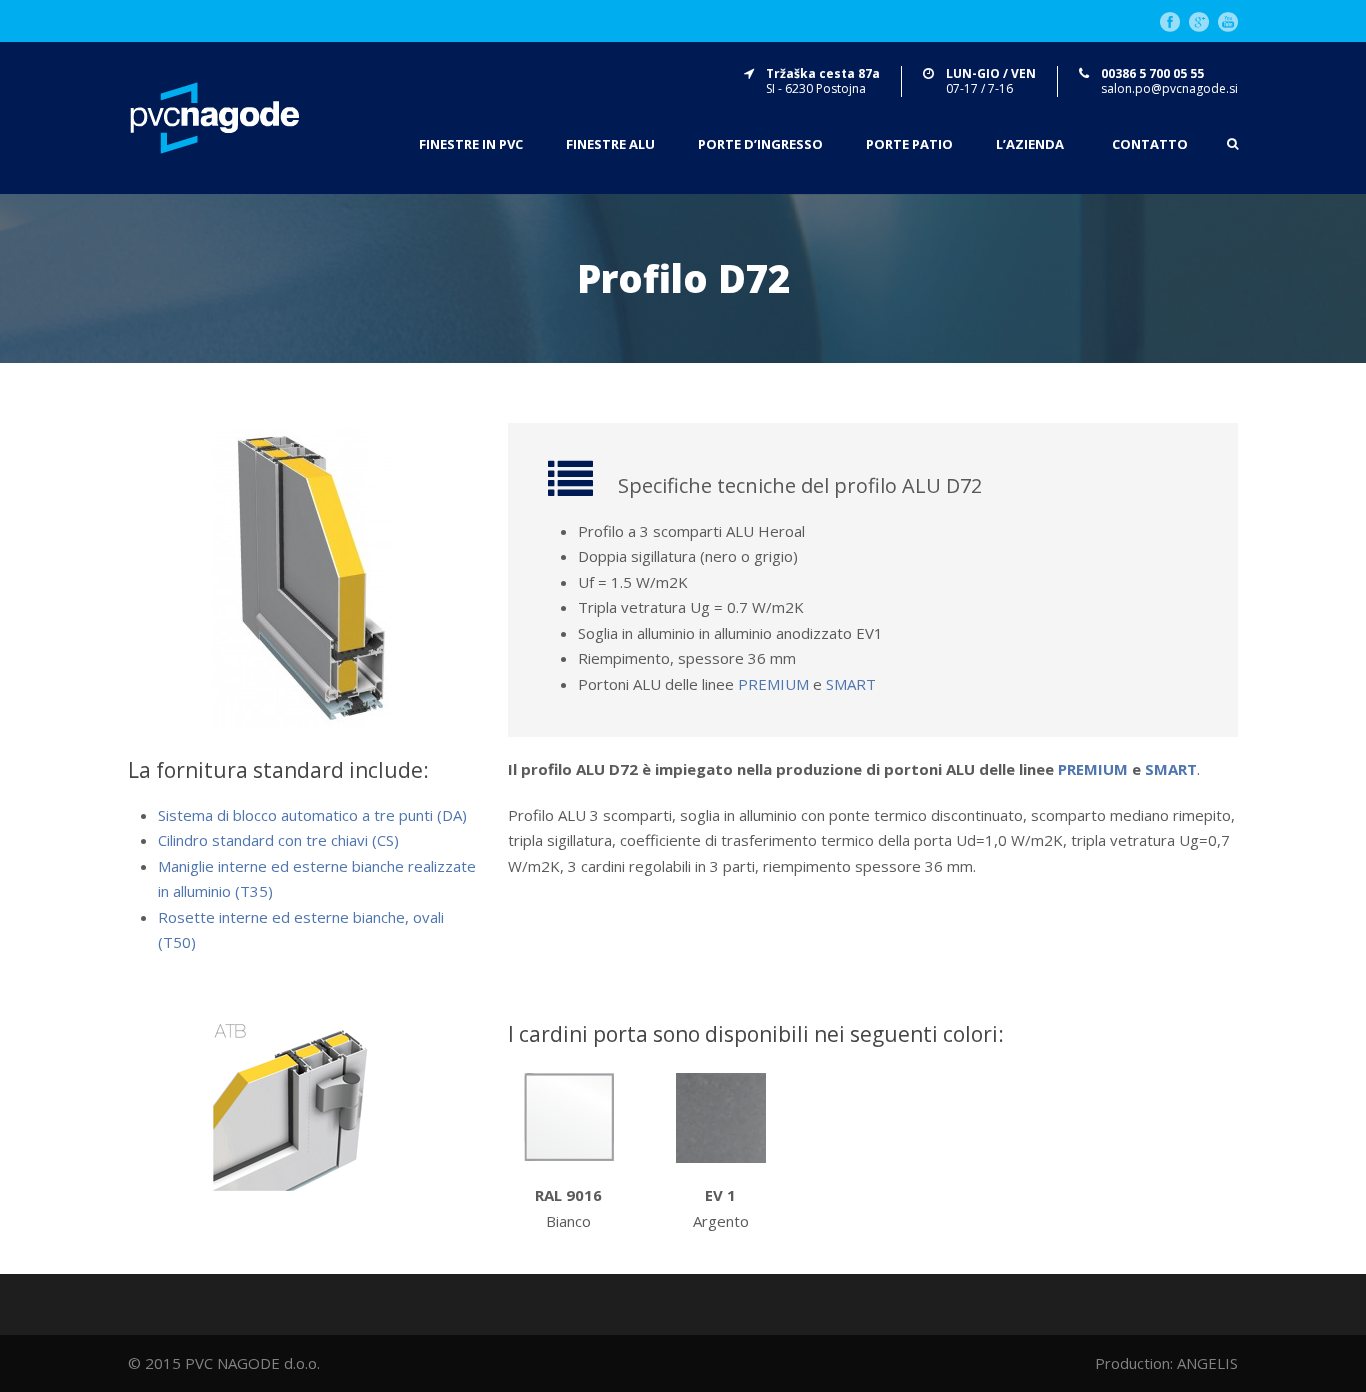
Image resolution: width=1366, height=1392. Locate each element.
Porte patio (909, 144)
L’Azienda (1030, 144)
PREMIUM (773, 684)
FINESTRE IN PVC (471, 144)
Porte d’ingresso (760, 144)
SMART (851, 684)
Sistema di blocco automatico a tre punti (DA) (312, 815)
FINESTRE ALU (610, 144)
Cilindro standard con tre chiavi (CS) (278, 840)
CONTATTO (1150, 144)
